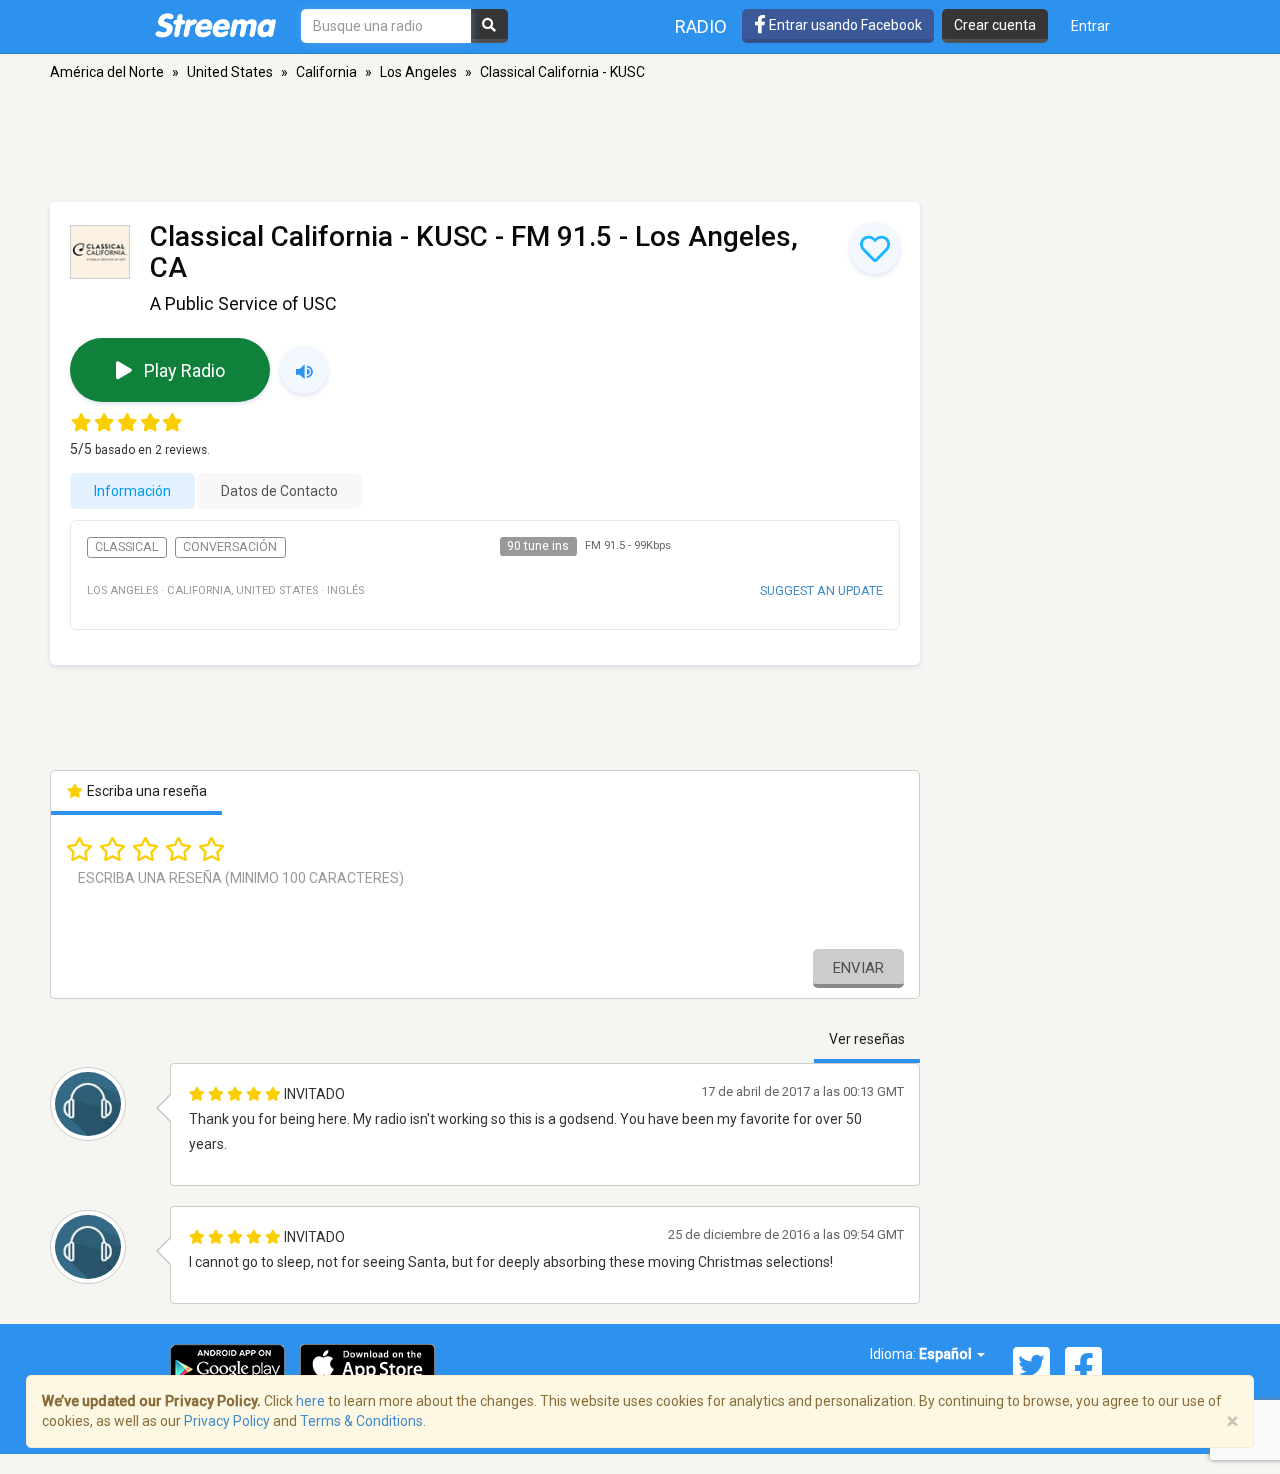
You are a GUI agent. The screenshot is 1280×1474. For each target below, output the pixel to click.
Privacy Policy (227, 1421)
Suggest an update (821, 590)
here (310, 1401)
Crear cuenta (995, 25)
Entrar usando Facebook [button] (844, 25)
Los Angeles (418, 72)
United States (230, 72)
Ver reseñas (867, 1039)
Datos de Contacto (279, 491)
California (326, 72)
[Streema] (215, 25)
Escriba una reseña (145, 791)
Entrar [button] (1090, 26)
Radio (701, 26)
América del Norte (107, 72)
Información (132, 491)
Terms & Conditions (361, 1421)
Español (947, 1354)
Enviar (858, 968)
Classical (126, 547)
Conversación (230, 547)
